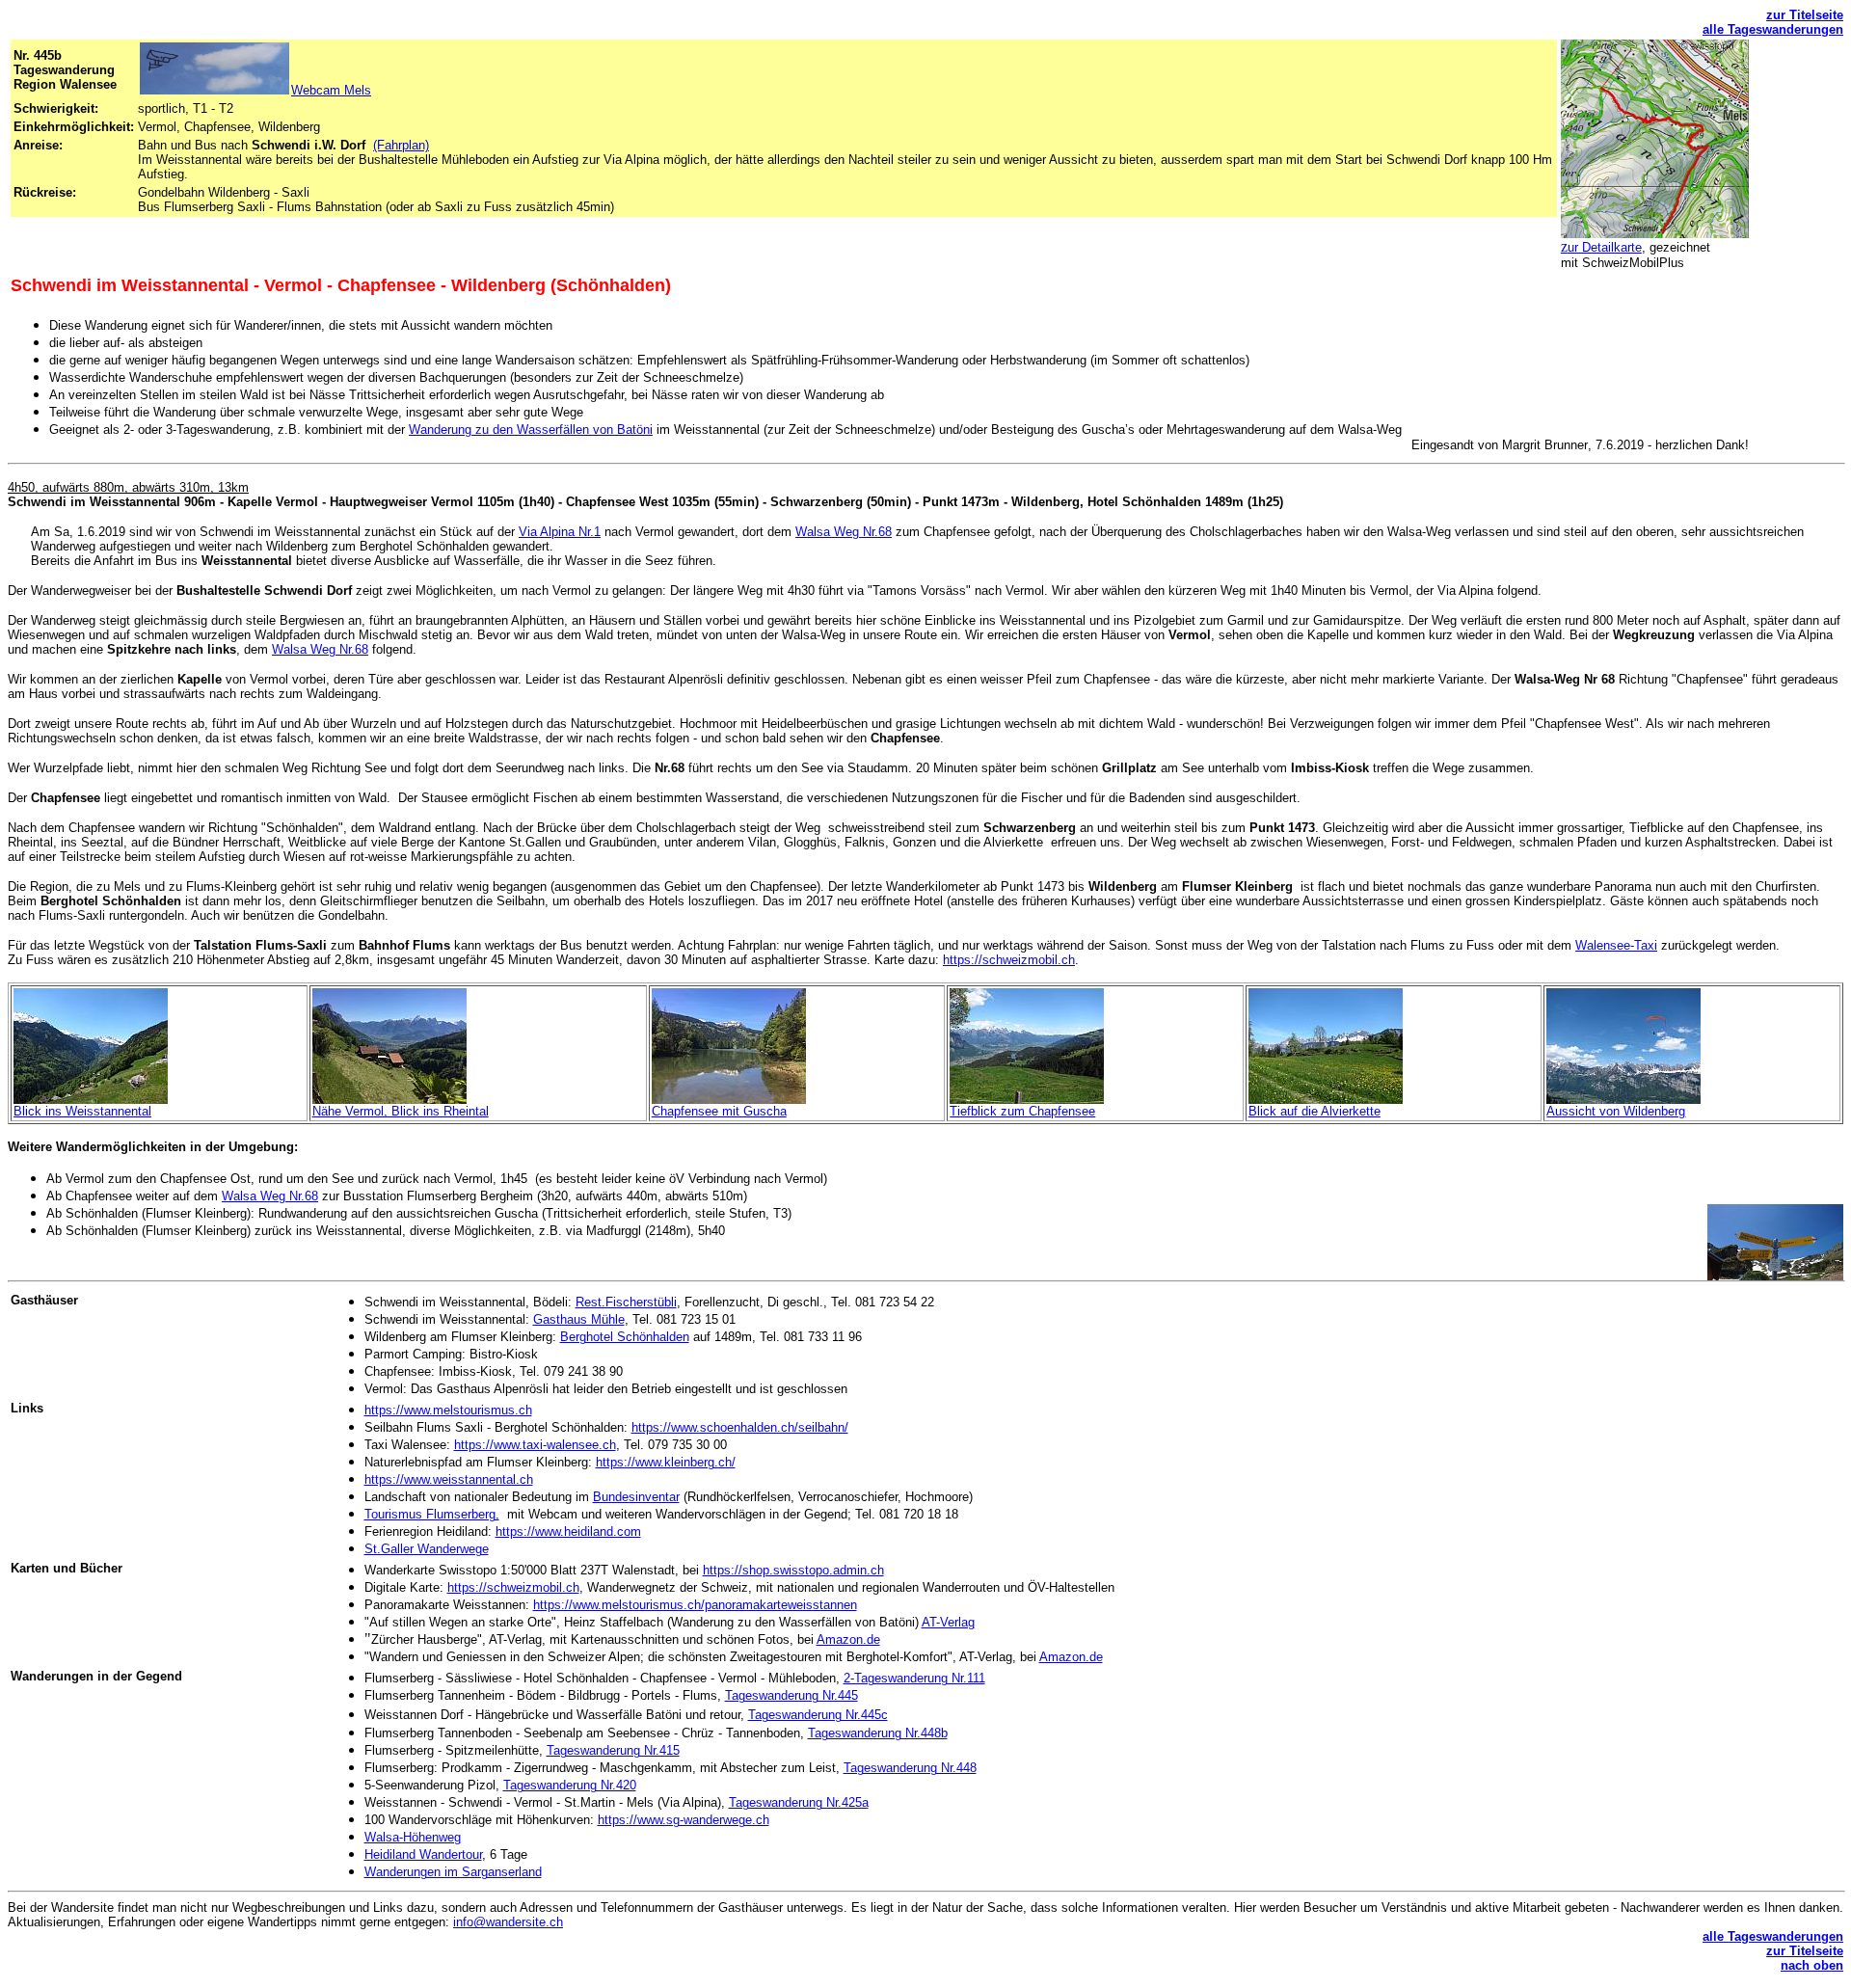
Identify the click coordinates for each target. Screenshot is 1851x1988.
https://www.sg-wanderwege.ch (684, 1820)
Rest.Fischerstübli (626, 1302)
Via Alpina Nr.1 (560, 532)
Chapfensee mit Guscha (719, 1111)
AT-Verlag (948, 1622)
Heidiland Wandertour (423, 1854)
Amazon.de (848, 1639)
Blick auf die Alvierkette (1314, 1111)
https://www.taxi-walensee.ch (535, 1445)
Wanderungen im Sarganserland (453, 1872)
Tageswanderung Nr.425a (799, 1802)
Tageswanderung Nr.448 (910, 1768)
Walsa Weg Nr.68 (844, 532)
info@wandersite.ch (508, 1922)
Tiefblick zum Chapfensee (1022, 1111)
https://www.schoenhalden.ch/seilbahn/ (740, 1427)
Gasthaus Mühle (579, 1319)
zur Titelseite (1805, 15)
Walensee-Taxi (1616, 945)
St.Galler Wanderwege (427, 1549)
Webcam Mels (331, 90)
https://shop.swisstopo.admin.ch (793, 1570)
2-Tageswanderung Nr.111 (914, 1678)
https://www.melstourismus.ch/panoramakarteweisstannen (695, 1605)
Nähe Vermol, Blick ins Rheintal (401, 1111)
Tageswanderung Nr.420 (570, 1785)
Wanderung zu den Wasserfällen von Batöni (531, 430)
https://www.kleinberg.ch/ (666, 1462)
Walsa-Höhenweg (413, 1837)
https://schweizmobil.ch (1009, 960)
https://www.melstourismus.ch (448, 1410)
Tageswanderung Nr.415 (613, 1750)
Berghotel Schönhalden (625, 1337)
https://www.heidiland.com (568, 1531)
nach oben (1812, 1965)
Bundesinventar (636, 1497)
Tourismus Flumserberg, (432, 1514)
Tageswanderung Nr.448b (878, 1733)
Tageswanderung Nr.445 (791, 1695)
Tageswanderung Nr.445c (818, 1715)
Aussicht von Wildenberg (1616, 1111)
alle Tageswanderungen (1773, 29)
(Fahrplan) (401, 145)
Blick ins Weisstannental (82, 1111)
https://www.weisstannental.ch (449, 1479)
